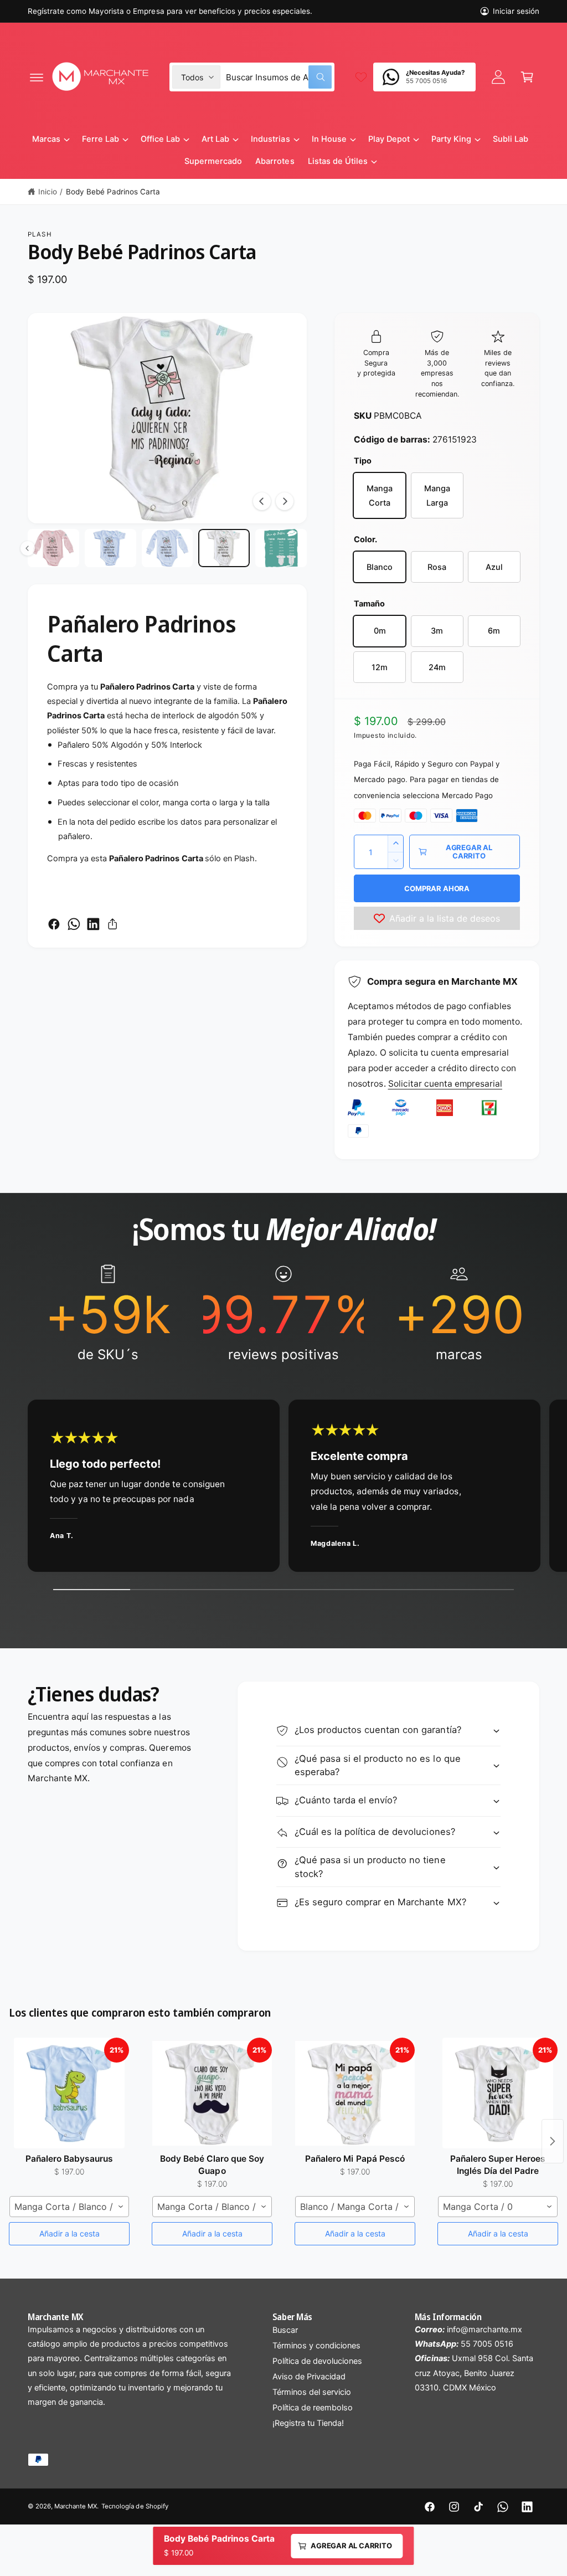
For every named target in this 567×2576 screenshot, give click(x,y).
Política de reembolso (313, 2408)
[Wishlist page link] (361, 77)
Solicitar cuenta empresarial (445, 1084)
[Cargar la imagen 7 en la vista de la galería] (281, 548)
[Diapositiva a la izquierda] (262, 501)
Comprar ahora (437, 888)
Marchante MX (76, 2506)
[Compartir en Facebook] (54, 924)
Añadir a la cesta (69, 2233)
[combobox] (279, 77)
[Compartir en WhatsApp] (74, 924)
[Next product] (553, 2141)
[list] (283, 1314)
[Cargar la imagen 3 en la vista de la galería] (53, 548)
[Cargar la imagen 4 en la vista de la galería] (110, 548)
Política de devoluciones (317, 2361)
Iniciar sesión (516, 11)
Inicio (48, 192)
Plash (40, 234)
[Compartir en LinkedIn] (93, 924)
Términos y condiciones (316, 2346)
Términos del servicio (312, 2392)
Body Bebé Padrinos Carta (113, 192)
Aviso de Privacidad (309, 2377)
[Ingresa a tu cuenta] (498, 77)
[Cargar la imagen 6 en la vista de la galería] (224, 548)
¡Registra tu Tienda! (308, 2423)
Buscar (285, 2330)
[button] (37, 77)
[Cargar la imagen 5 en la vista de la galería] (167, 548)
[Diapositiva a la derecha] (285, 501)
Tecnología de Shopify (135, 2506)
